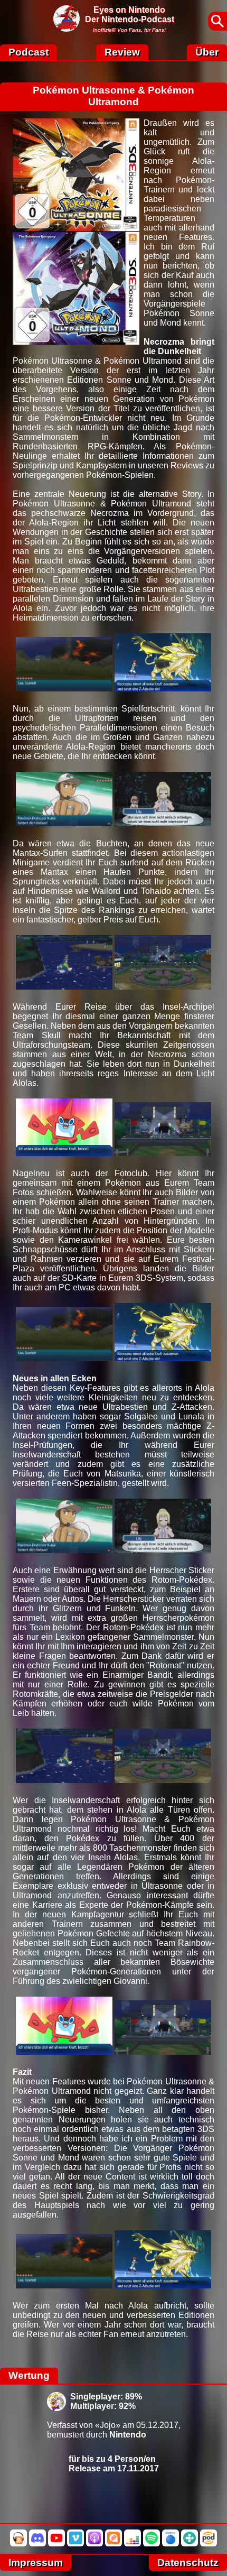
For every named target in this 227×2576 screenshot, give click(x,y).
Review (122, 52)
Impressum (36, 2563)
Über (207, 52)
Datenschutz (188, 2563)
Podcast (29, 52)
